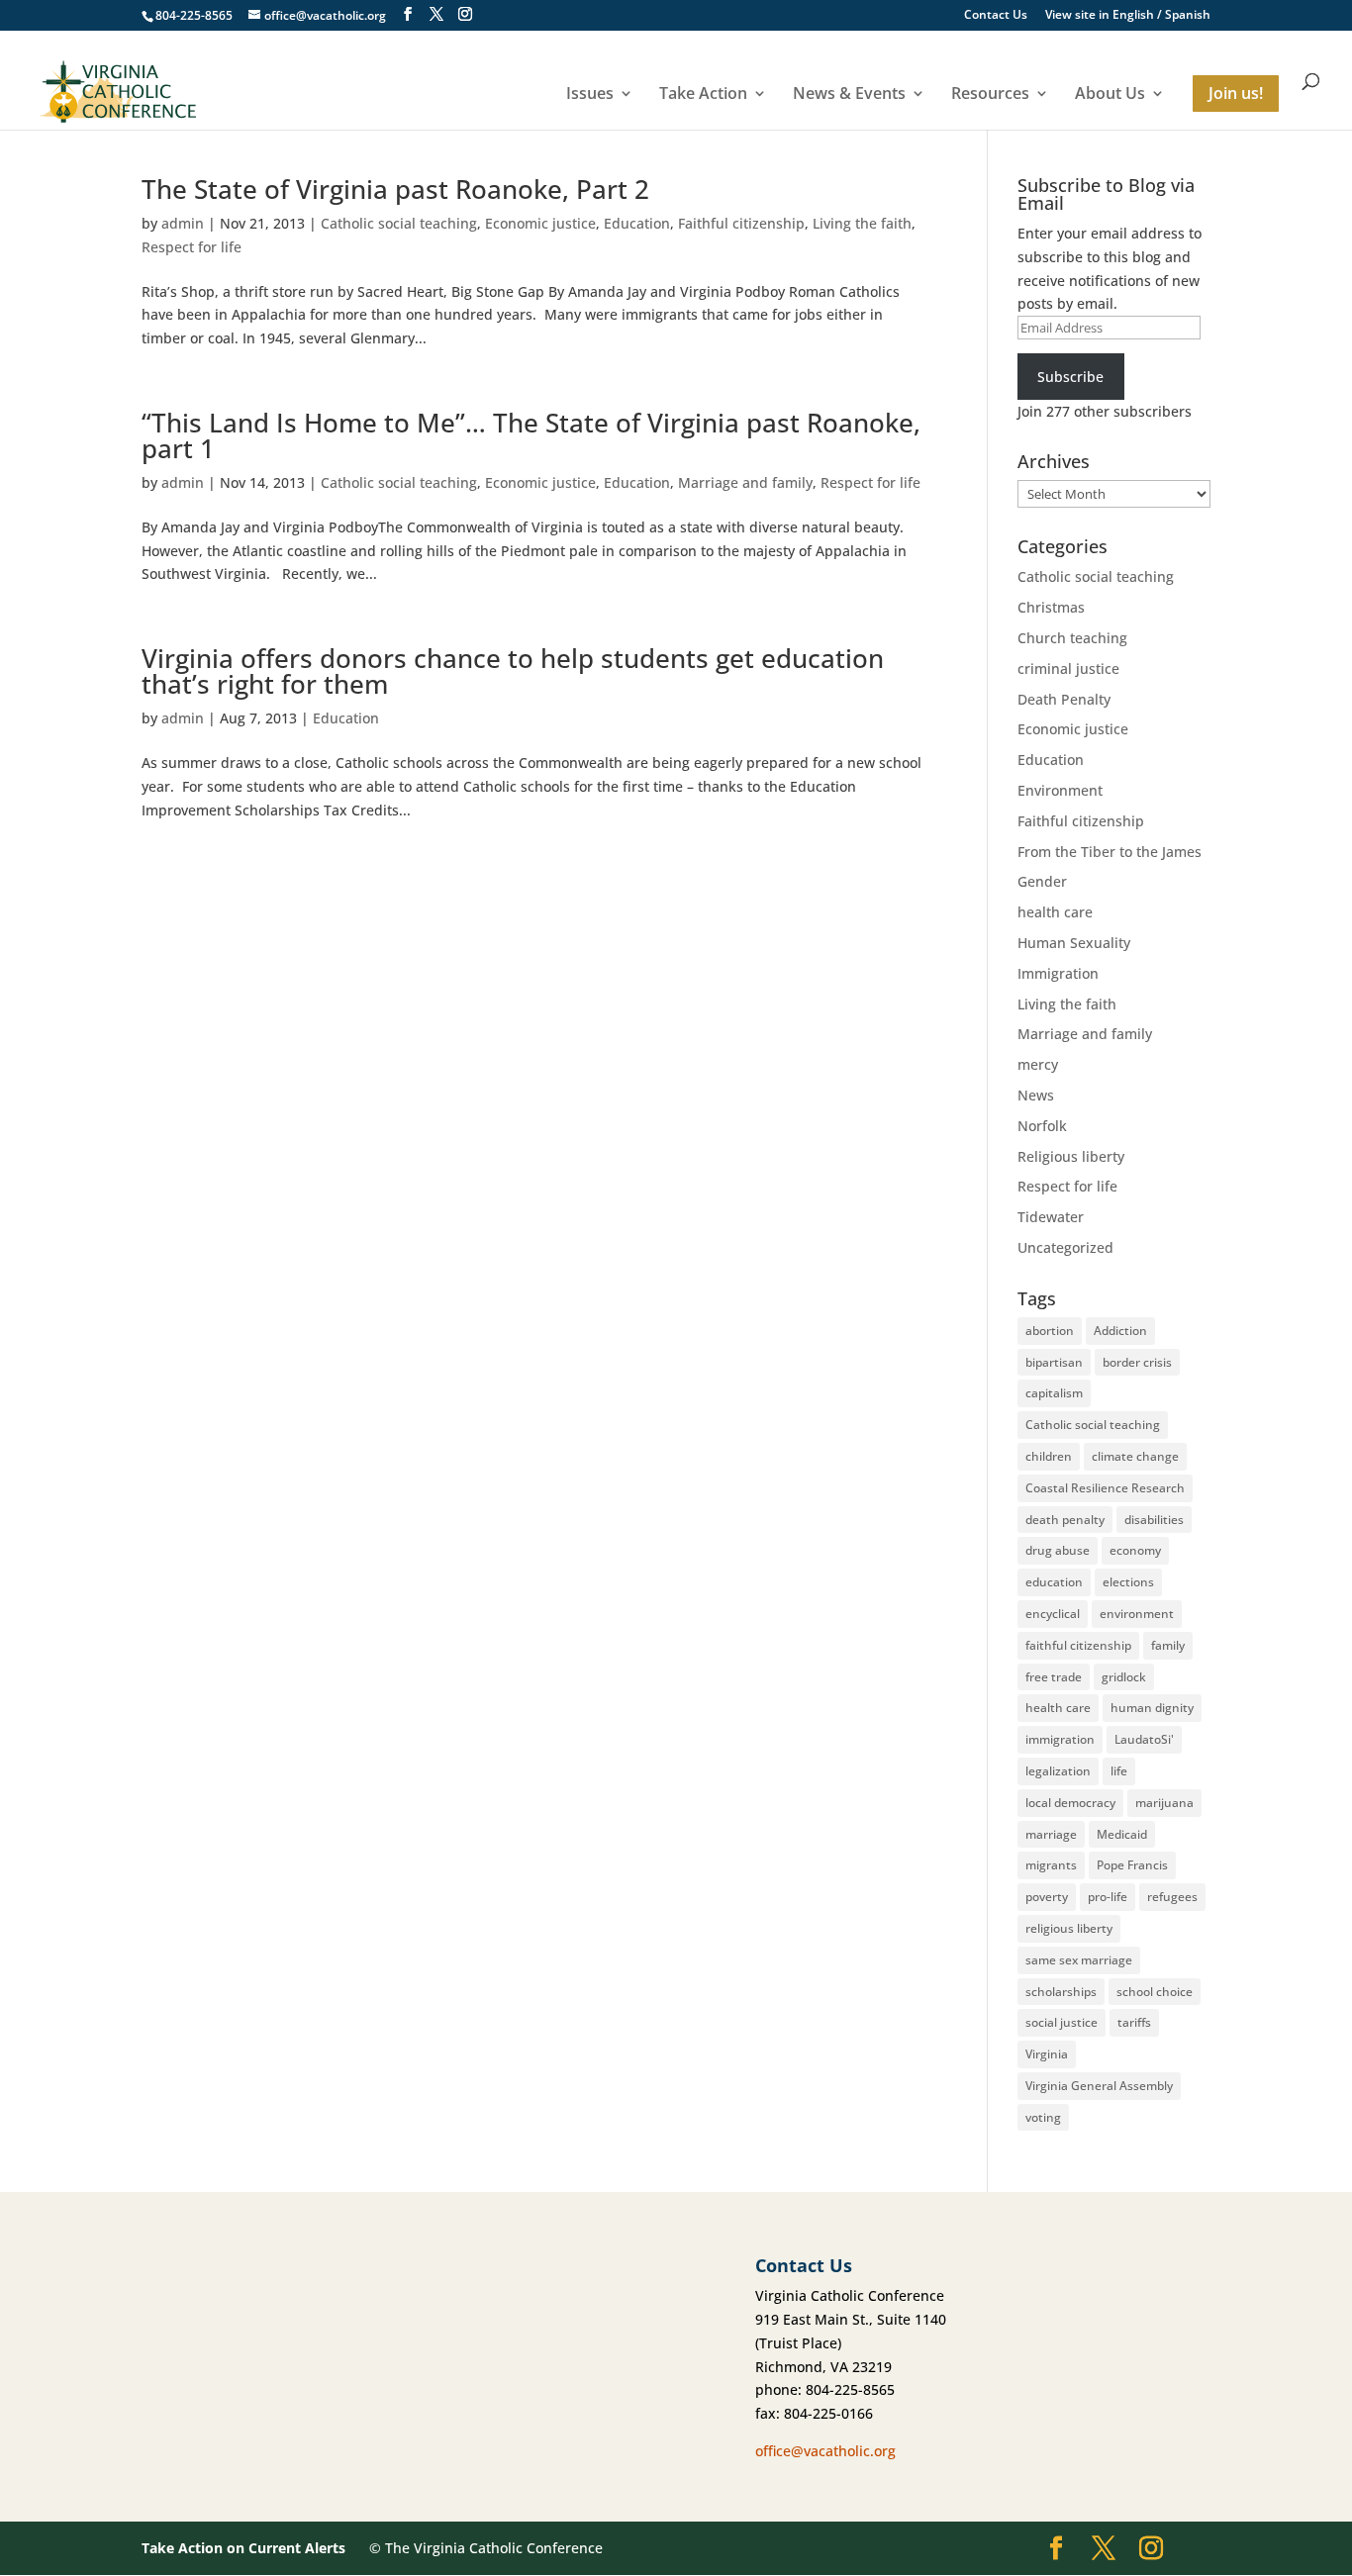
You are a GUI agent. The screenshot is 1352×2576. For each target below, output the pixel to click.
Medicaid (1122, 1834)
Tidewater (1051, 1217)
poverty (1047, 1897)
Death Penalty (1064, 699)
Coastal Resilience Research (1105, 1488)
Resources (990, 95)
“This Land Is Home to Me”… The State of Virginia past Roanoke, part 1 (531, 435)
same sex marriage (1079, 1960)
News (1036, 1095)
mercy (1038, 1064)
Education (637, 223)
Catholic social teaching (399, 223)
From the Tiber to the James (1110, 852)
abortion (1050, 1331)
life (1119, 1771)
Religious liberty (1071, 1156)
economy (1135, 1550)
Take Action (703, 95)
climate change (1135, 1456)
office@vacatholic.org (825, 2451)
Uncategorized (1065, 1247)
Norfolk (1042, 1126)
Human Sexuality (1074, 943)
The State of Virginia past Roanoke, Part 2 (395, 189)
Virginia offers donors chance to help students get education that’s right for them (513, 671)
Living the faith (862, 223)
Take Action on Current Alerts (243, 2548)
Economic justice (540, 223)
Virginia (1047, 2054)
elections (1128, 1582)
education (1054, 1582)
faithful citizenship (1078, 1645)
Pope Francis (1132, 1865)
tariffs (1134, 2022)
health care (1055, 912)
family (1168, 1645)
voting (1043, 2117)
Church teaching (1072, 638)
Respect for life (192, 247)
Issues (590, 95)
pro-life (1108, 1897)
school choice (1155, 1992)
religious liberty (1069, 1928)
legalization (1058, 1771)
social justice (1062, 2022)
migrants (1051, 1865)
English (1133, 14)
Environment (1060, 790)
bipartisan (1054, 1362)
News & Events (849, 95)
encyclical (1053, 1614)
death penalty (1065, 1520)
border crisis (1137, 1362)
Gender (1042, 881)
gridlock (1124, 1677)
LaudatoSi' (1144, 1739)
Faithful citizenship (741, 223)
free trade (1054, 1677)
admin (183, 223)
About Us (1110, 95)
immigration (1060, 1739)
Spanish (1188, 14)
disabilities (1154, 1520)
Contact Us (996, 16)
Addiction (1120, 1331)
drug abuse (1058, 1550)
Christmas (1051, 607)
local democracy (1070, 1803)
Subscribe (1070, 377)
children (1049, 1456)
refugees (1172, 1897)
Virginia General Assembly (1099, 2086)
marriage (1051, 1834)
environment (1137, 1614)
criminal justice (1068, 668)
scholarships (1061, 1992)
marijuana (1164, 1803)
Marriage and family (745, 482)
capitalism (1054, 1393)
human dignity (1152, 1708)
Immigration (1058, 973)
